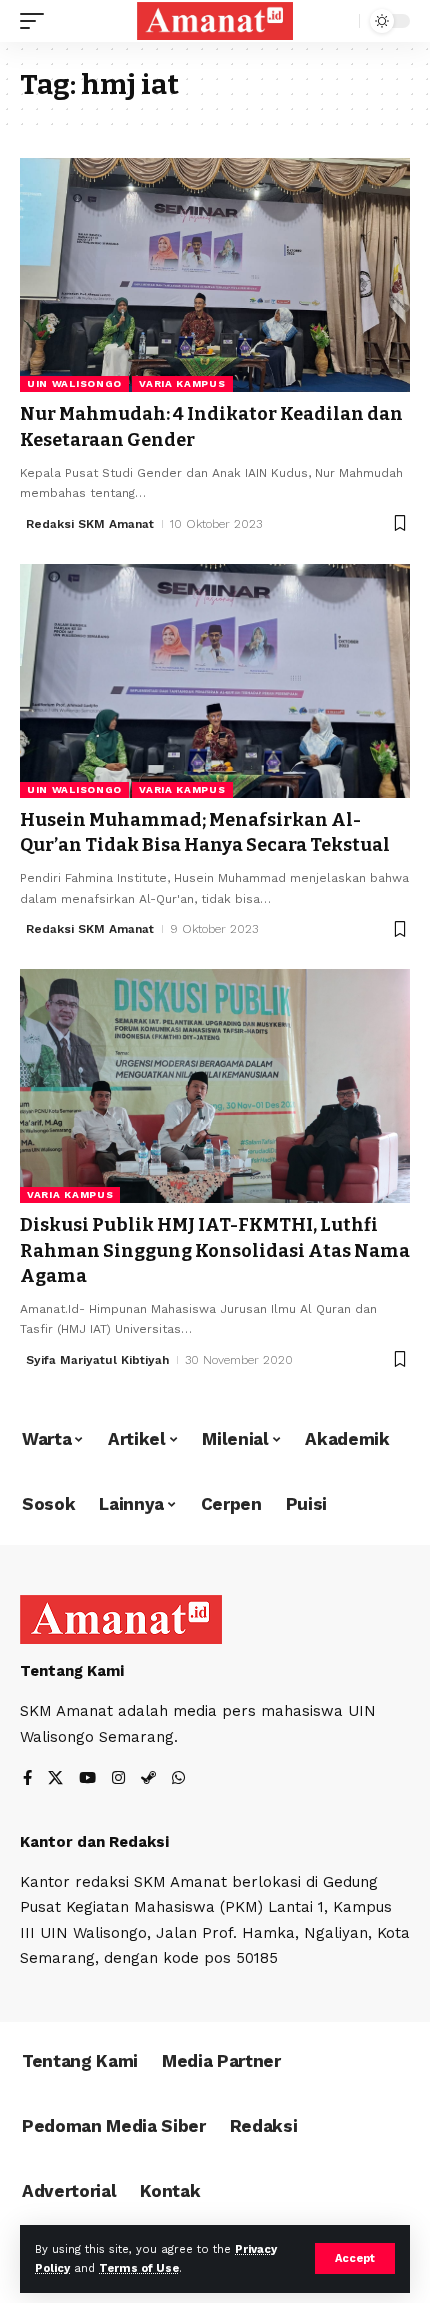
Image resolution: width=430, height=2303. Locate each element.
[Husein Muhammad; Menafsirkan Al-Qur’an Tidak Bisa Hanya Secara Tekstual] (215, 681)
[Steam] (148, 1779)
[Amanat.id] (215, 20)
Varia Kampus (182, 383)
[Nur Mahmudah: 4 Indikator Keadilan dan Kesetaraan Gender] (215, 275)
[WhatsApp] (178, 1779)
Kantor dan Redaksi (94, 1842)
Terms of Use (139, 2268)
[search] (339, 21)
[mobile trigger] (37, 21)
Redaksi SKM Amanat (90, 524)
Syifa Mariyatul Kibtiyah (97, 1360)
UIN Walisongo (74, 383)
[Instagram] (118, 1779)
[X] (55, 1779)
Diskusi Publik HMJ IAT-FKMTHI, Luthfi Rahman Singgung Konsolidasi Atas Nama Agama (215, 1250)
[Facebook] (27, 1779)
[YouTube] (87, 1779)
